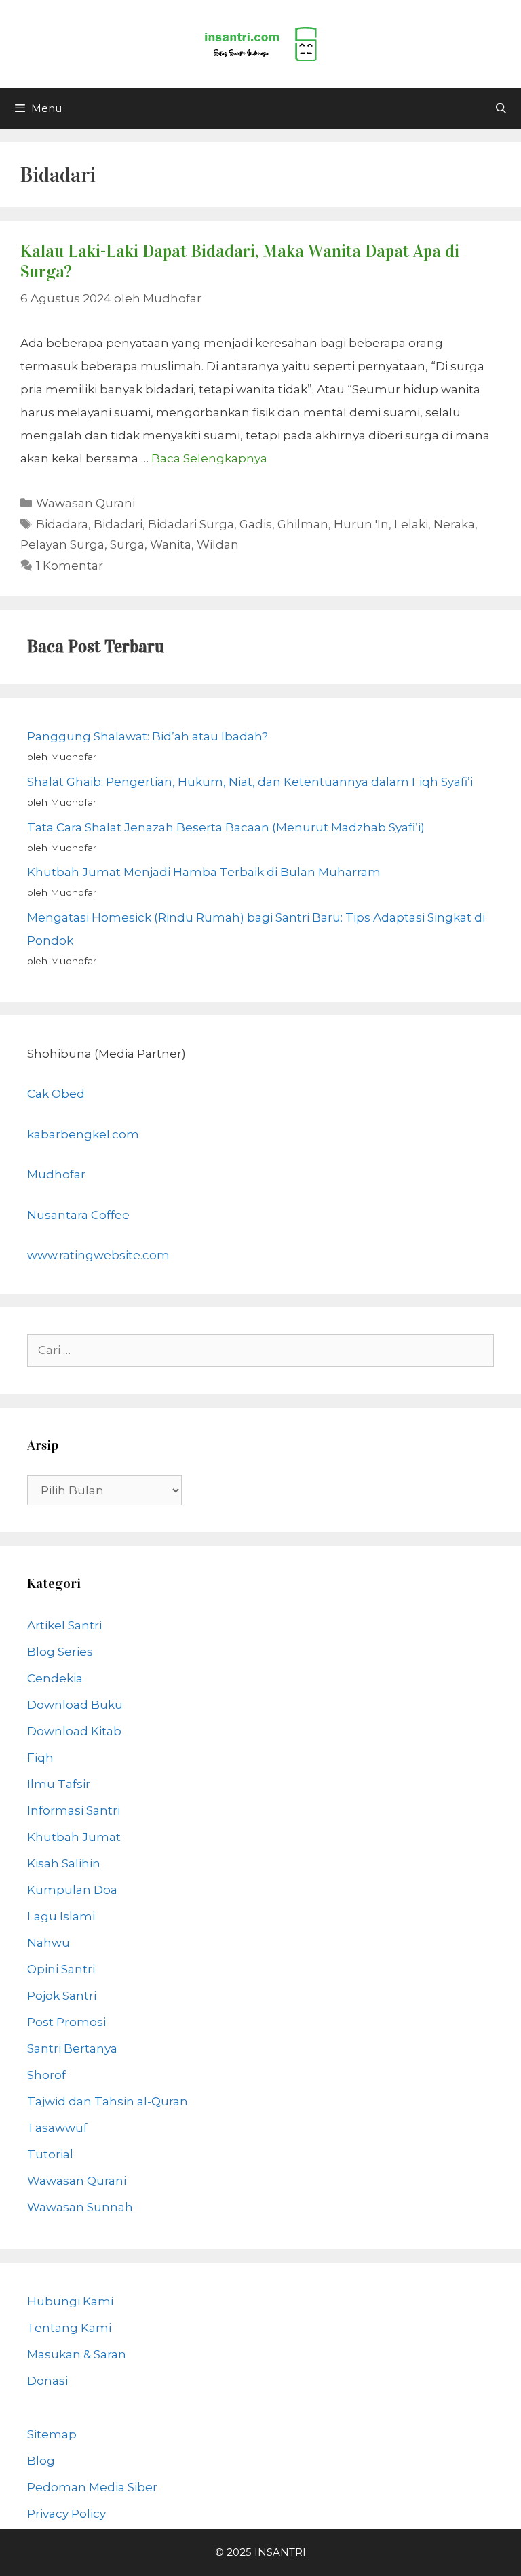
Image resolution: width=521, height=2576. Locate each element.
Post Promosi (66, 2022)
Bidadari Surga (191, 524)
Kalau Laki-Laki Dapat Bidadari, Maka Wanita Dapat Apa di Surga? (240, 261)
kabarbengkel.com (83, 1134)
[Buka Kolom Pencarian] (501, 108)
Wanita (171, 544)
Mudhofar (56, 1174)
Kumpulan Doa (72, 1890)
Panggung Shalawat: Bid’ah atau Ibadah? (148, 736)
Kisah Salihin (64, 1863)
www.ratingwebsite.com (98, 1255)
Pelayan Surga (62, 544)
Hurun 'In (361, 524)
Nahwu (49, 1943)
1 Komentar (70, 566)
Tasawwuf (57, 2128)
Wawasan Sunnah (80, 2207)
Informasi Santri (74, 1810)
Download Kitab (74, 1731)
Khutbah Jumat (74, 1837)
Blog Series (60, 1652)
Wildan (218, 544)
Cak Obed (56, 1094)
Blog (41, 2461)
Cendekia (55, 1678)
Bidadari (118, 524)
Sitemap (52, 2434)
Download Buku (75, 1705)
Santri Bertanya (72, 2048)
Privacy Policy (66, 2514)
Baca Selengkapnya (209, 458)
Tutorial (50, 2154)
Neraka (454, 524)
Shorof (46, 2075)
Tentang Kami (69, 2328)
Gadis (256, 524)
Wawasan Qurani (85, 503)
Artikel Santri (64, 1625)
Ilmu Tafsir (59, 1784)
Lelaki (411, 524)
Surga (127, 544)
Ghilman (303, 524)
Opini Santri (61, 1969)
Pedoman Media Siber (92, 2487)
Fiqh (40, 1758)
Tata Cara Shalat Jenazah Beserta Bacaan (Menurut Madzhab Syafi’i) (226, 827)
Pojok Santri (62, 1996)
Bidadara (62, 524)
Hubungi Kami (70, 2301)
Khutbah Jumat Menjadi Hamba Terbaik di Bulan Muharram (204, 872)
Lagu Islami (61, 1916)
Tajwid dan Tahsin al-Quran (108, 2101)
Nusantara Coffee (78, 1215)
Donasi (47, 2381)
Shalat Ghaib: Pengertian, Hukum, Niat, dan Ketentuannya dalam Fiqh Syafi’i (250, 782)
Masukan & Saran (77, 2354)
